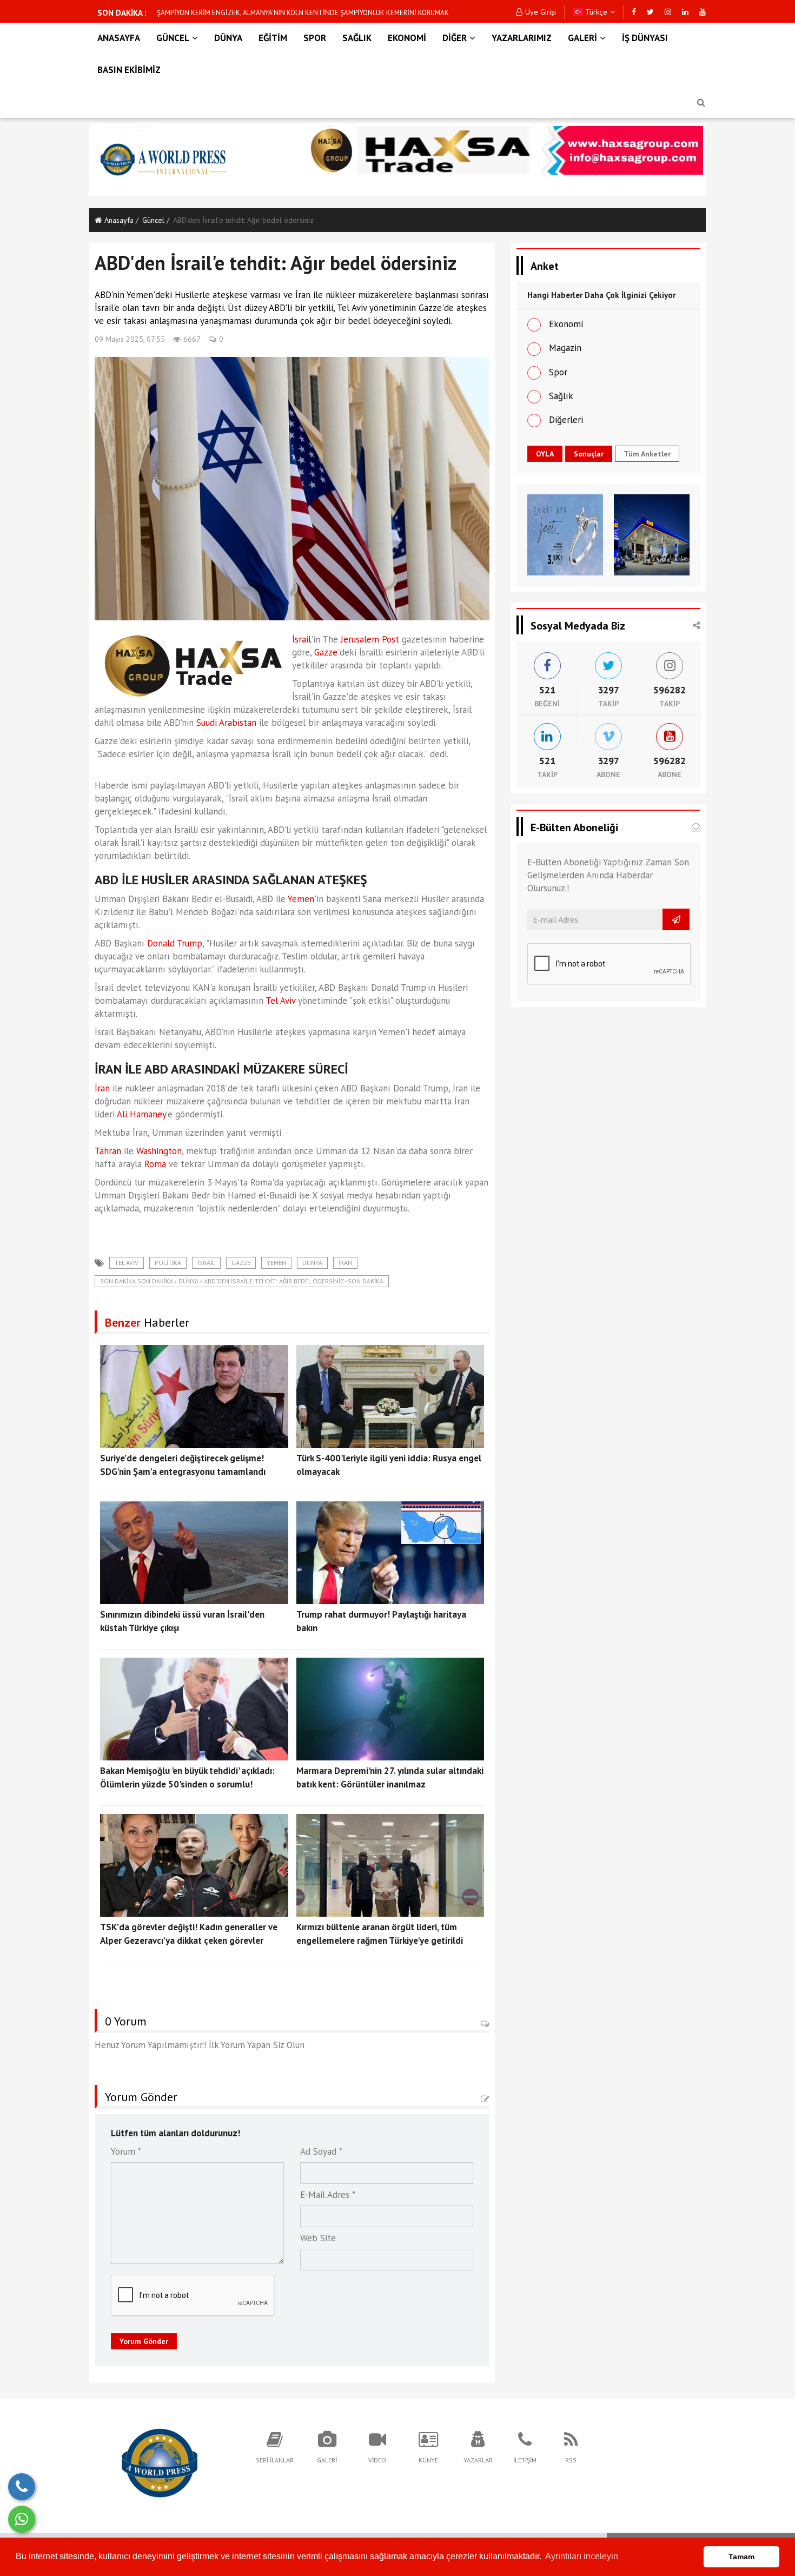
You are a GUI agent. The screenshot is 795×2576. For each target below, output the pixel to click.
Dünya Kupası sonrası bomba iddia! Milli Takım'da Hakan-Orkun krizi (260, 13)
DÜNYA (228, 38)
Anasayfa (119, 220)
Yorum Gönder (144, 2341)
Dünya (312, 1263)
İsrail (302, 639)
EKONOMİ (407, 38)
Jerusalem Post (370, 639)
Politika (168, 1263)
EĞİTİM (273, 38)
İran (102, 1088)
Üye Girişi (541, 12)
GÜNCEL (173, 38)
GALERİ (582, 38)
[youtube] (703, 12)
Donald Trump (175, 943)
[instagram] (668, 12)
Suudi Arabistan (226, 723)
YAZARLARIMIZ (522, 38)
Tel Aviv (280, 1001)
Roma (155, 1164)
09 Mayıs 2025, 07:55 (130, 339)
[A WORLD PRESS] (160, 2462)
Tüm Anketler (647, 454)
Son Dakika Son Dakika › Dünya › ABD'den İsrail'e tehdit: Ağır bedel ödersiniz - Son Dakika (242, 1281)
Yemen (301, 899)
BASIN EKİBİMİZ (129, 70)
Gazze (326, 652)
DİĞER (455, 38)
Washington (159, 1151)
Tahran (108, 1151)
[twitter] (650, 12)
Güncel (153, 220)
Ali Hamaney (142, 1114)
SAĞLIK (357, 38)
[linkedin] (685, 12)
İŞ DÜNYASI (645, 38)
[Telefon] (22, 2487)
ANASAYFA (119, 38)
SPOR (315, 38)
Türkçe (595, 12)
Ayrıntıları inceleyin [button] (582, 2556)
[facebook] (634, 12)
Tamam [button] (741, 2557)
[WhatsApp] (22, 2519)
